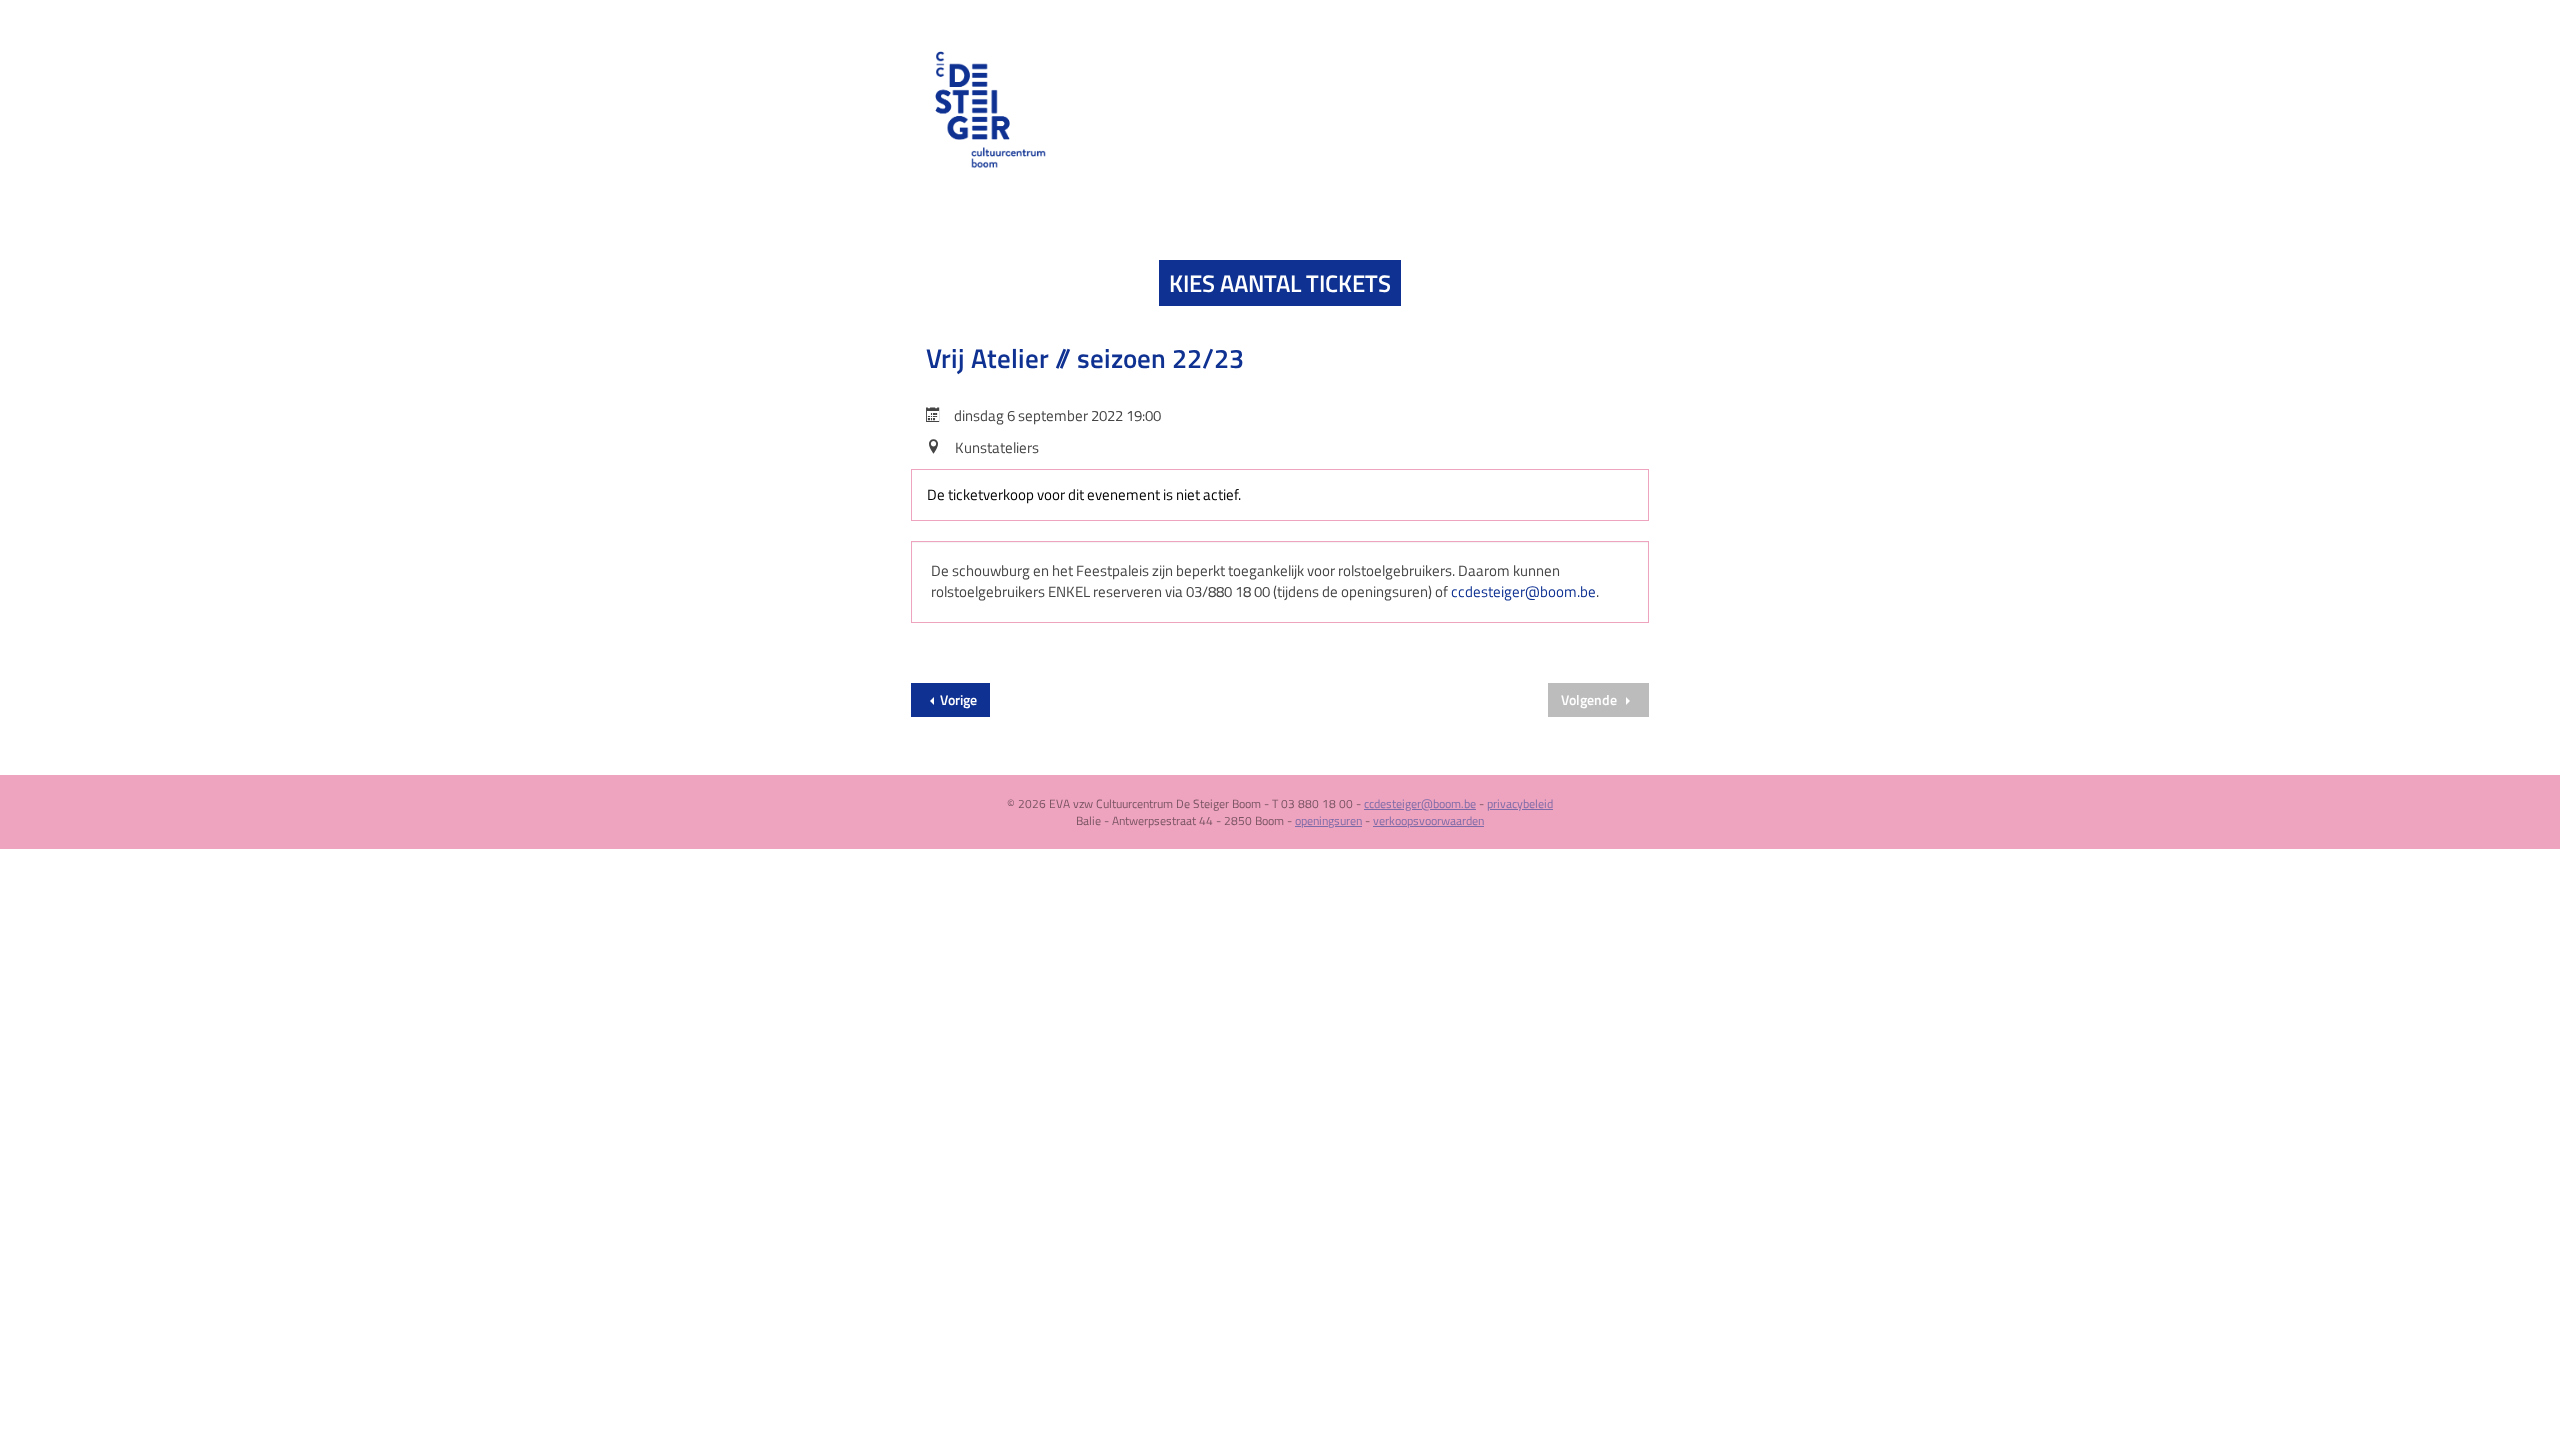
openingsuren (1328, 820)
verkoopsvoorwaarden (1428, 820)
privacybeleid (1520, 803)
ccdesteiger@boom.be (1523, 591)
